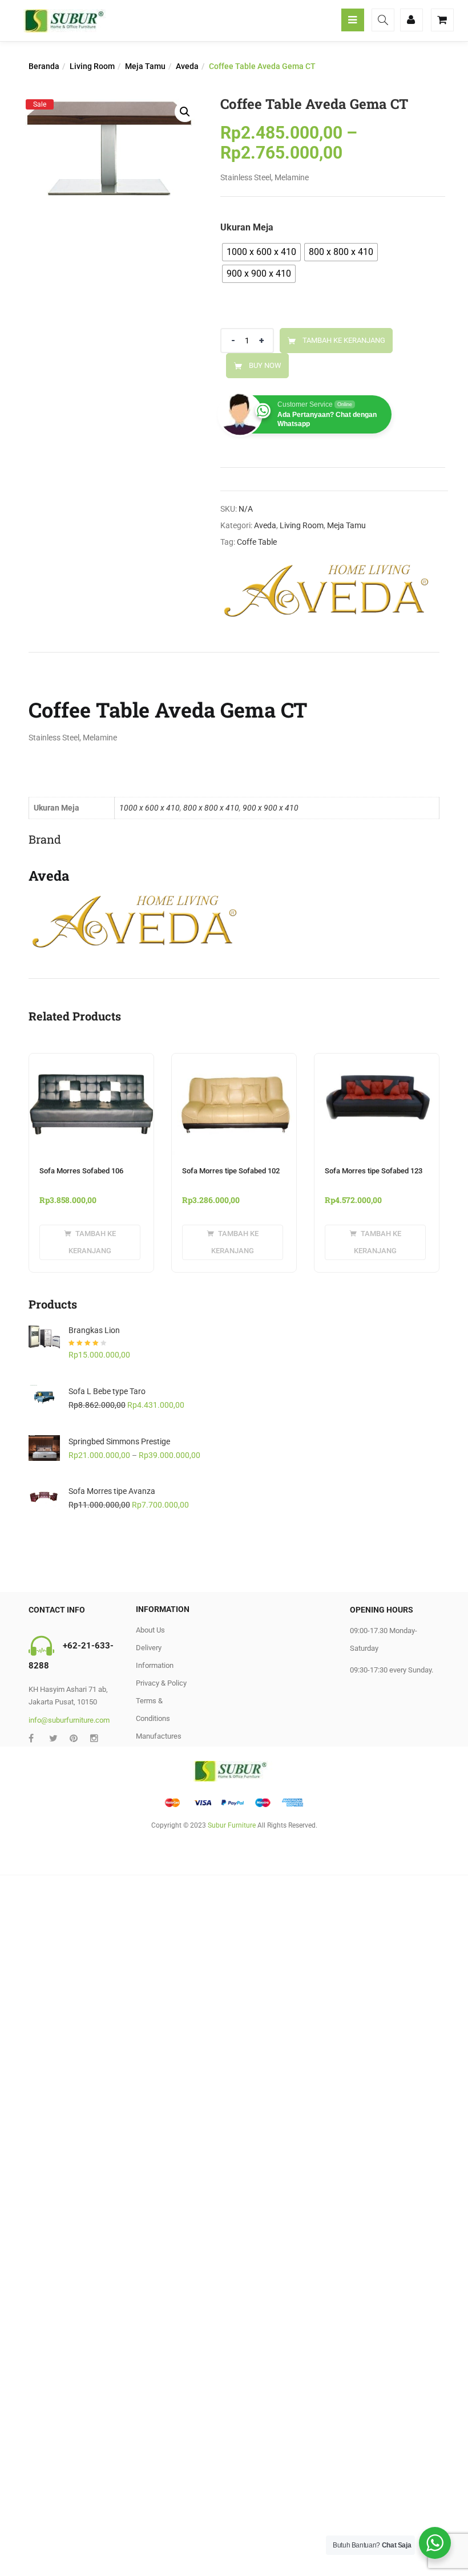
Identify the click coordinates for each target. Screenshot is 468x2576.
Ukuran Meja (247, 227)
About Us (150, 1630)
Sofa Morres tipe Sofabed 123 (374, 1171)
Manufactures (159, 1736)
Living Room (92, 66)
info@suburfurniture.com (69, 1720)
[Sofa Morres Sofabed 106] (91, 1060)
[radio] (261, 252)
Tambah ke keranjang (344, 340)
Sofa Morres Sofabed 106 (81, 1171)
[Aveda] (329, 590)
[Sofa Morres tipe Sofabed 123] (377, 1060)
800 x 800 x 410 (211, 808)
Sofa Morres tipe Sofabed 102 (231, 1171)
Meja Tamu (145, 66)
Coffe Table (257, 542)
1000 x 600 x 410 (150, 808)
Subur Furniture (232, 1825)
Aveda (187, 66)
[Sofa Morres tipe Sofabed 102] (234, 1060)
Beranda (44, 66)
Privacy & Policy (161, 1683)
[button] (185, 112)
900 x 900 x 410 (271, 808)
